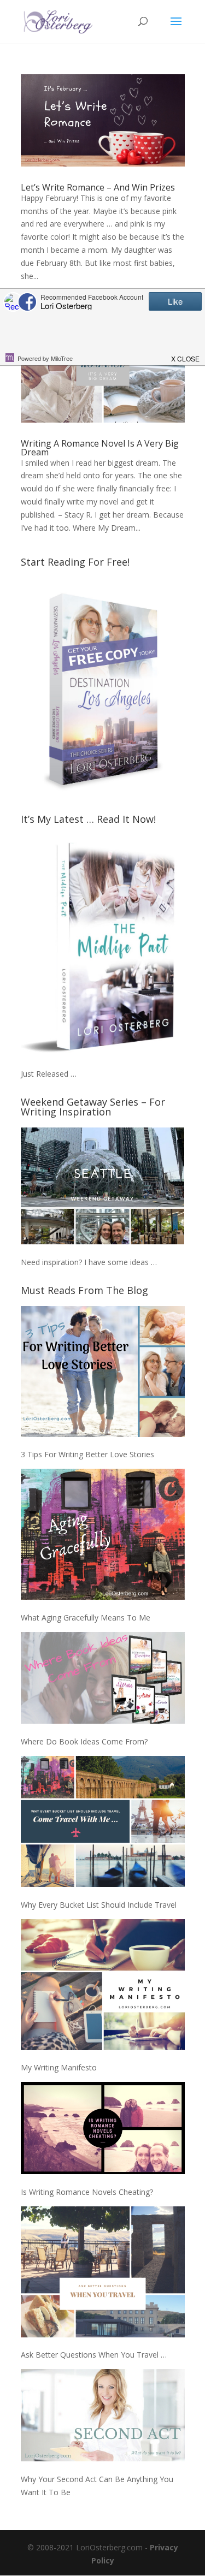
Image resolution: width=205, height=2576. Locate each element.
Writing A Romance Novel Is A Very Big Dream (100, 448)
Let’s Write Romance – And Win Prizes (98, 187)
